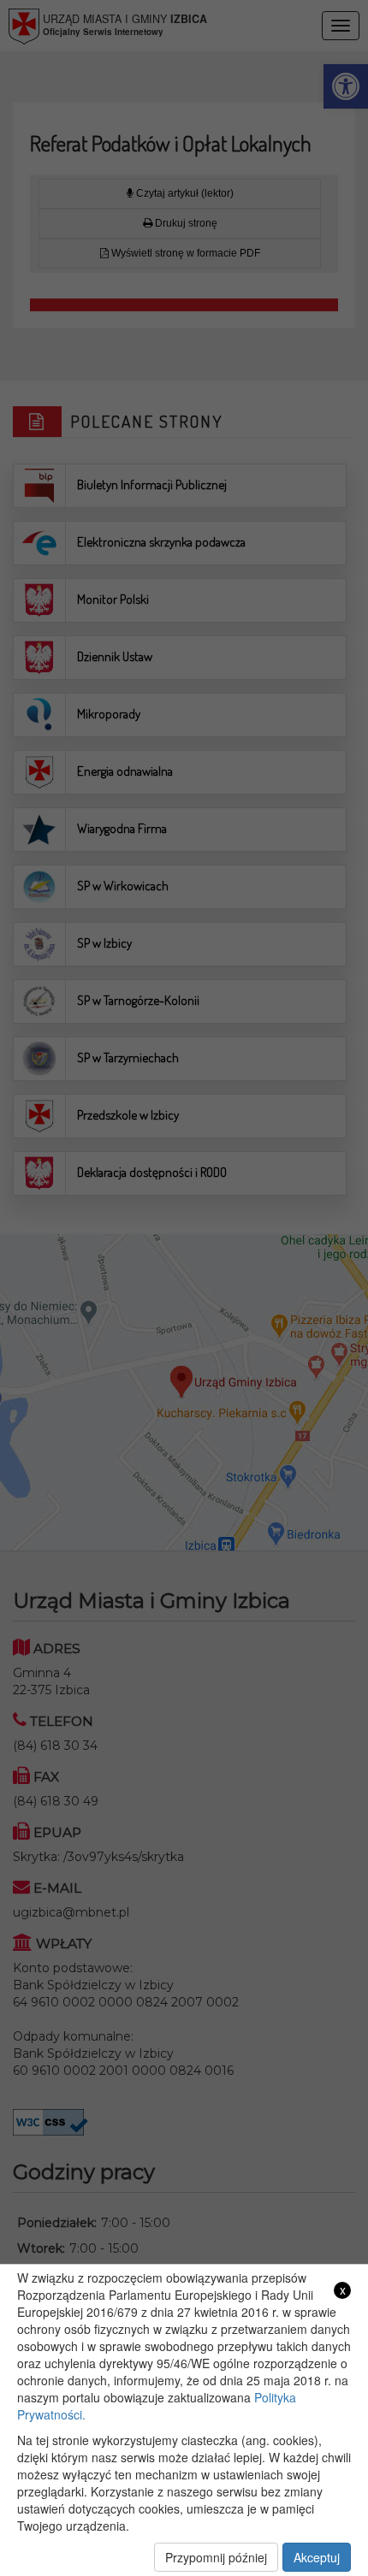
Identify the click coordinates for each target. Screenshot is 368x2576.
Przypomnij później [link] (216, 2557)
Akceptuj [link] (317, 2557)
